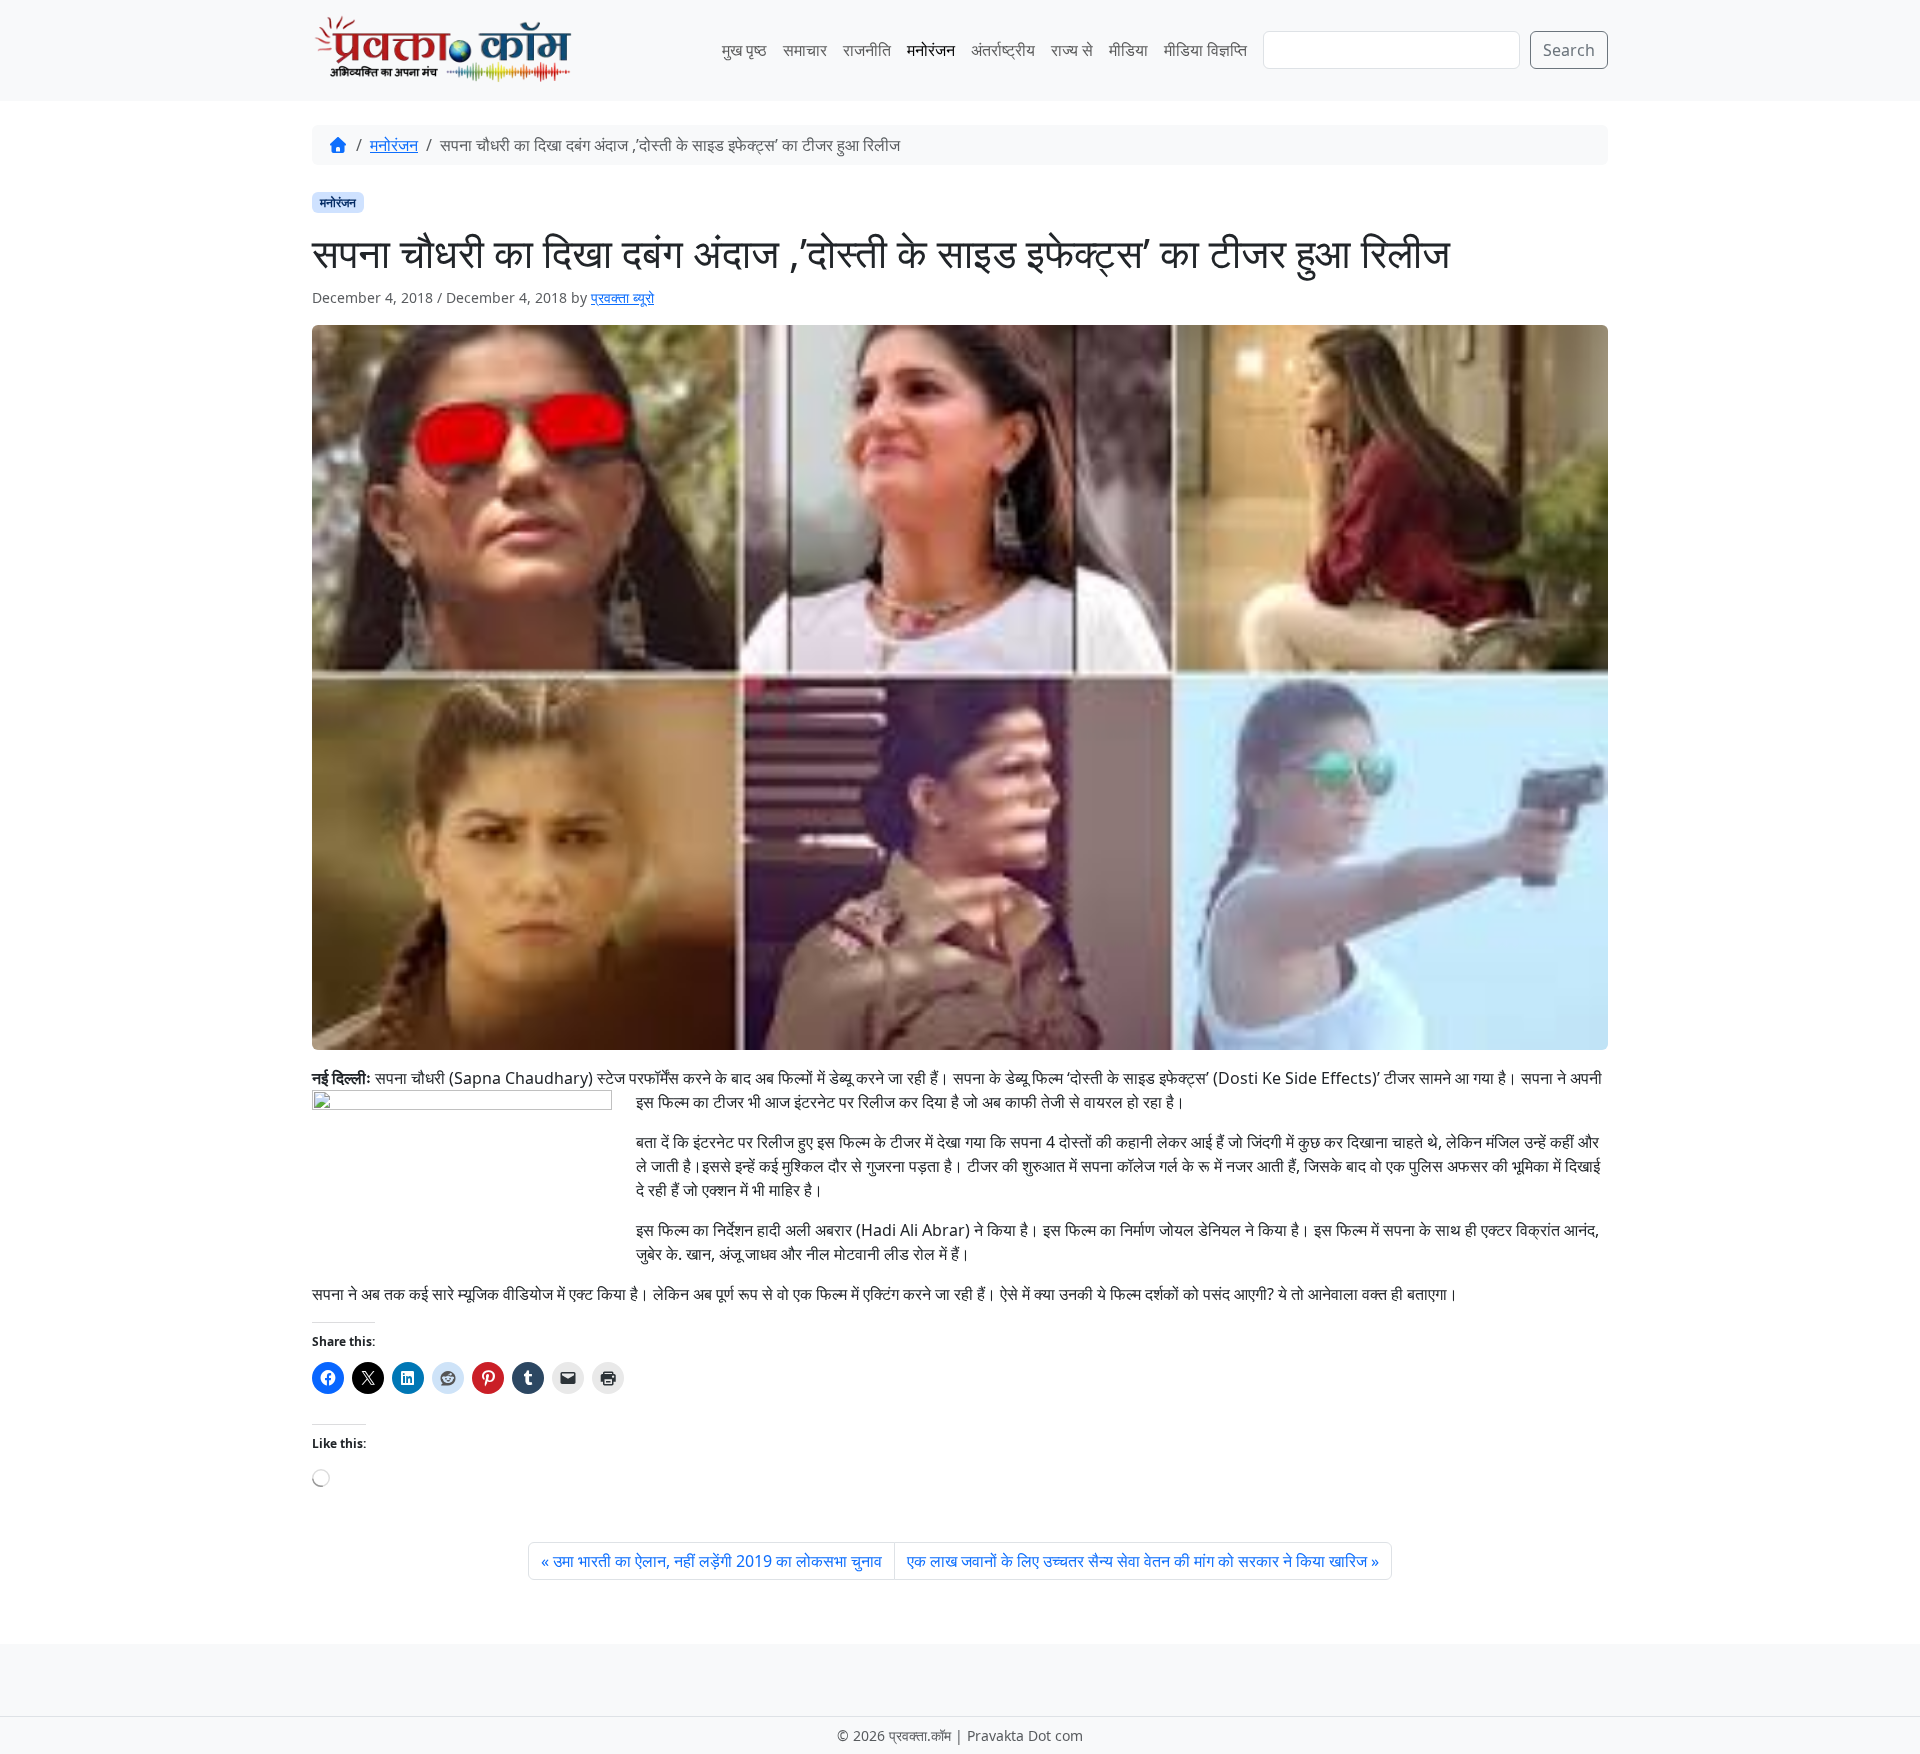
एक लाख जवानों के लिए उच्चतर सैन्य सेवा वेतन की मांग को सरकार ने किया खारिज (1137, 1561)
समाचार (805, 50)
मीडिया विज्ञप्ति (1205, 50)
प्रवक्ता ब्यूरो (622, 297)
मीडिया (1128, 50)
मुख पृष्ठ (744, 50)
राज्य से (1072, 50)
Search (1569, 50)
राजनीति (867, 50)
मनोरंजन (931, 50)
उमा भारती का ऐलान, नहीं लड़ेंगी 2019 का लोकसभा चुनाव (717, 1561)
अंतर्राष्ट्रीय (1003, 50)
